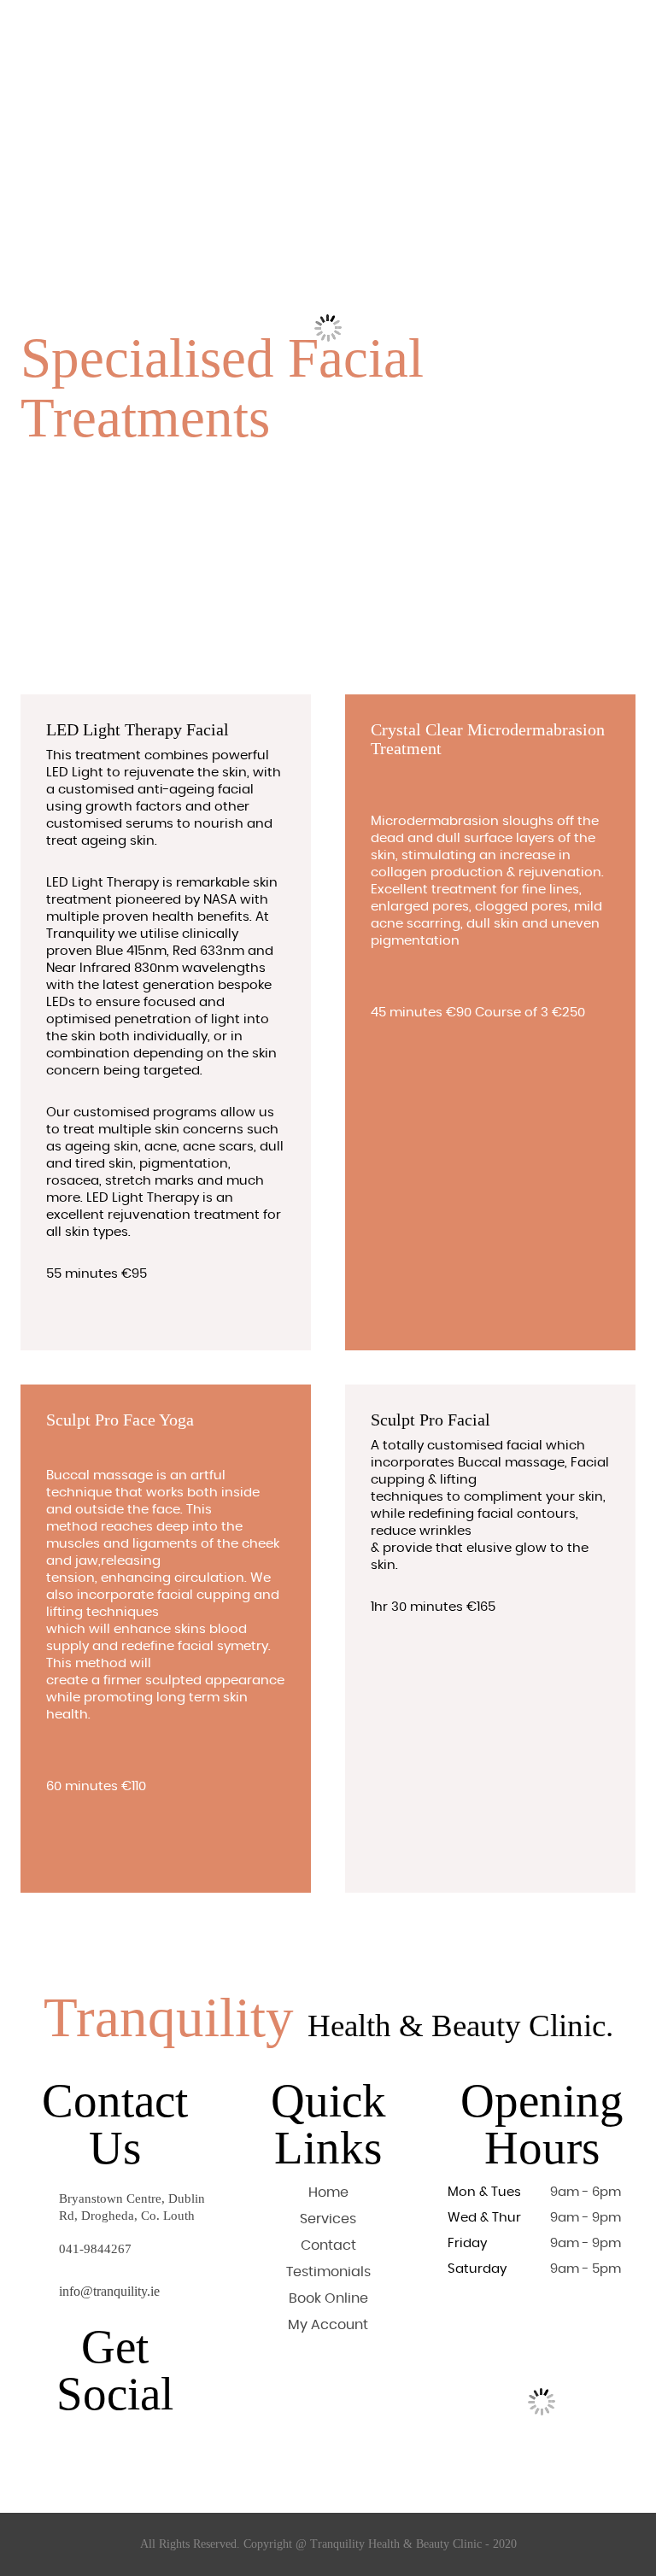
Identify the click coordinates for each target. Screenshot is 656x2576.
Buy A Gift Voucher (384, 29)
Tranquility (328, 2017)
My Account (328, 2325)
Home (149, 29)
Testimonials (167, 41)
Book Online (282, 29)
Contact (245, 41)
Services (208, 29)
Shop (468, 29)
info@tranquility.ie (109, 2291)
